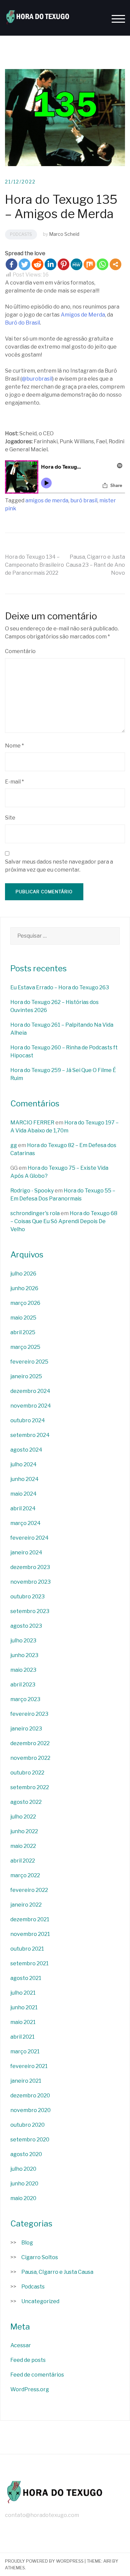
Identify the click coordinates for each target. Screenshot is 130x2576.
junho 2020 (24, 2184)
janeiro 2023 (26, 1729)
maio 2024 (23, 1494)
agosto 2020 (26, 2154)
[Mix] (89, 264)
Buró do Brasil (22, 323)
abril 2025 (23, 1332)
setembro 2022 (30, 1787)
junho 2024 (24, 1479)
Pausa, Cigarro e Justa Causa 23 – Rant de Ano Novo (95, 565)
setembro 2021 (29, 1963)
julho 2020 (23, 2169)
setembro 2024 (30, 1435)
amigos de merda (47, 500)
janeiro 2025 (26, 1376)
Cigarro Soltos (40, 2257)
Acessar (21, 2345)
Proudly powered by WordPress (44, 2561)
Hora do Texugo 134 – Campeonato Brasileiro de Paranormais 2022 (34, 565)
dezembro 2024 (30, 1391)
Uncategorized (40, 2301)
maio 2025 (23, 1318)
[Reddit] (37, 264)
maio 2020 (23, 2198)
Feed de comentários (37, 2375)
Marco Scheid (64, 234)
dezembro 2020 (30, 2096)
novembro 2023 (30, 1582)
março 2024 (25, 1523)
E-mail (14, 782)
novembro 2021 (30, 1934)
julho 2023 (23, 1641)
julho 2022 (23, 1817)
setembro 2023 (30, 1611)
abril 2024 (23, 1508)
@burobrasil (37, 379)
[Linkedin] (50, 264)
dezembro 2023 (30, 1567)
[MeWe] (76, 264)
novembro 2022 (30, 1758)
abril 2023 (23, 1685)
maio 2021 (23, 2022)
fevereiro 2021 (29, 2066)
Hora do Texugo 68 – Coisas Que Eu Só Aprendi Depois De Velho (64, 1221)
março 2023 (25, 1699)
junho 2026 (24, 1288)
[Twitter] (24, 264)
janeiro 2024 (26, 1553)
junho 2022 (24, 1831)
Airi (107, 2561)
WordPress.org (30, 2389)
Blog (27, 2243)
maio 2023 (23, 1670)
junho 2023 (24, 1655)
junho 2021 (24, 2007)
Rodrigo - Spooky (32, 1191)
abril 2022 (23, 1861)
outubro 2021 (27, 1949)
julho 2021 (23, 1993)
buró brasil (84, 500)
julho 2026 (23, 1274)
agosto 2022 (26, 1802)
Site (10, 818)
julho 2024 (23, 1464)
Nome (14, 746)
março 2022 (25, 1875)
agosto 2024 (26, 1450)
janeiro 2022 (26, 1905)
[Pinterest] (63, 264)
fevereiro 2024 (29, 1538)
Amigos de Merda (83, 315)
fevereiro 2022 (29, 1890)
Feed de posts (28, 2360)
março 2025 (25, 1347)
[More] (115, 264)
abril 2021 (22, 2037)
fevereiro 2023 (29, 1714)
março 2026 (25, 1303)
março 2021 (25, 2051)
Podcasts (21, 234)
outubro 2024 (28, 1420)
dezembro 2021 (30, 1919)
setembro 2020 (30, 2140)
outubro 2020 (27, 2125)
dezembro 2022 (30, 1743)
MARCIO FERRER (32, 1123)
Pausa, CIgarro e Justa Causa (57, 2272)
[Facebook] (11, 264)
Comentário (20, 651)
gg (14, 1145)
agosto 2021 (26, 1978)
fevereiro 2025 (29, 1362)
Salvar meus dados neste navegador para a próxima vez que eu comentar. (59, 866)
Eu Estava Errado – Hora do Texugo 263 (60, 987)
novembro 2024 (31, 1406)
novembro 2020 (30, 2110)
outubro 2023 (27, 1597)
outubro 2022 (27, 1773)
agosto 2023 (26, 1626)
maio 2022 (23, 1846)
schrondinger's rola (35, 1213)
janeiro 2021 (26, 2081)
